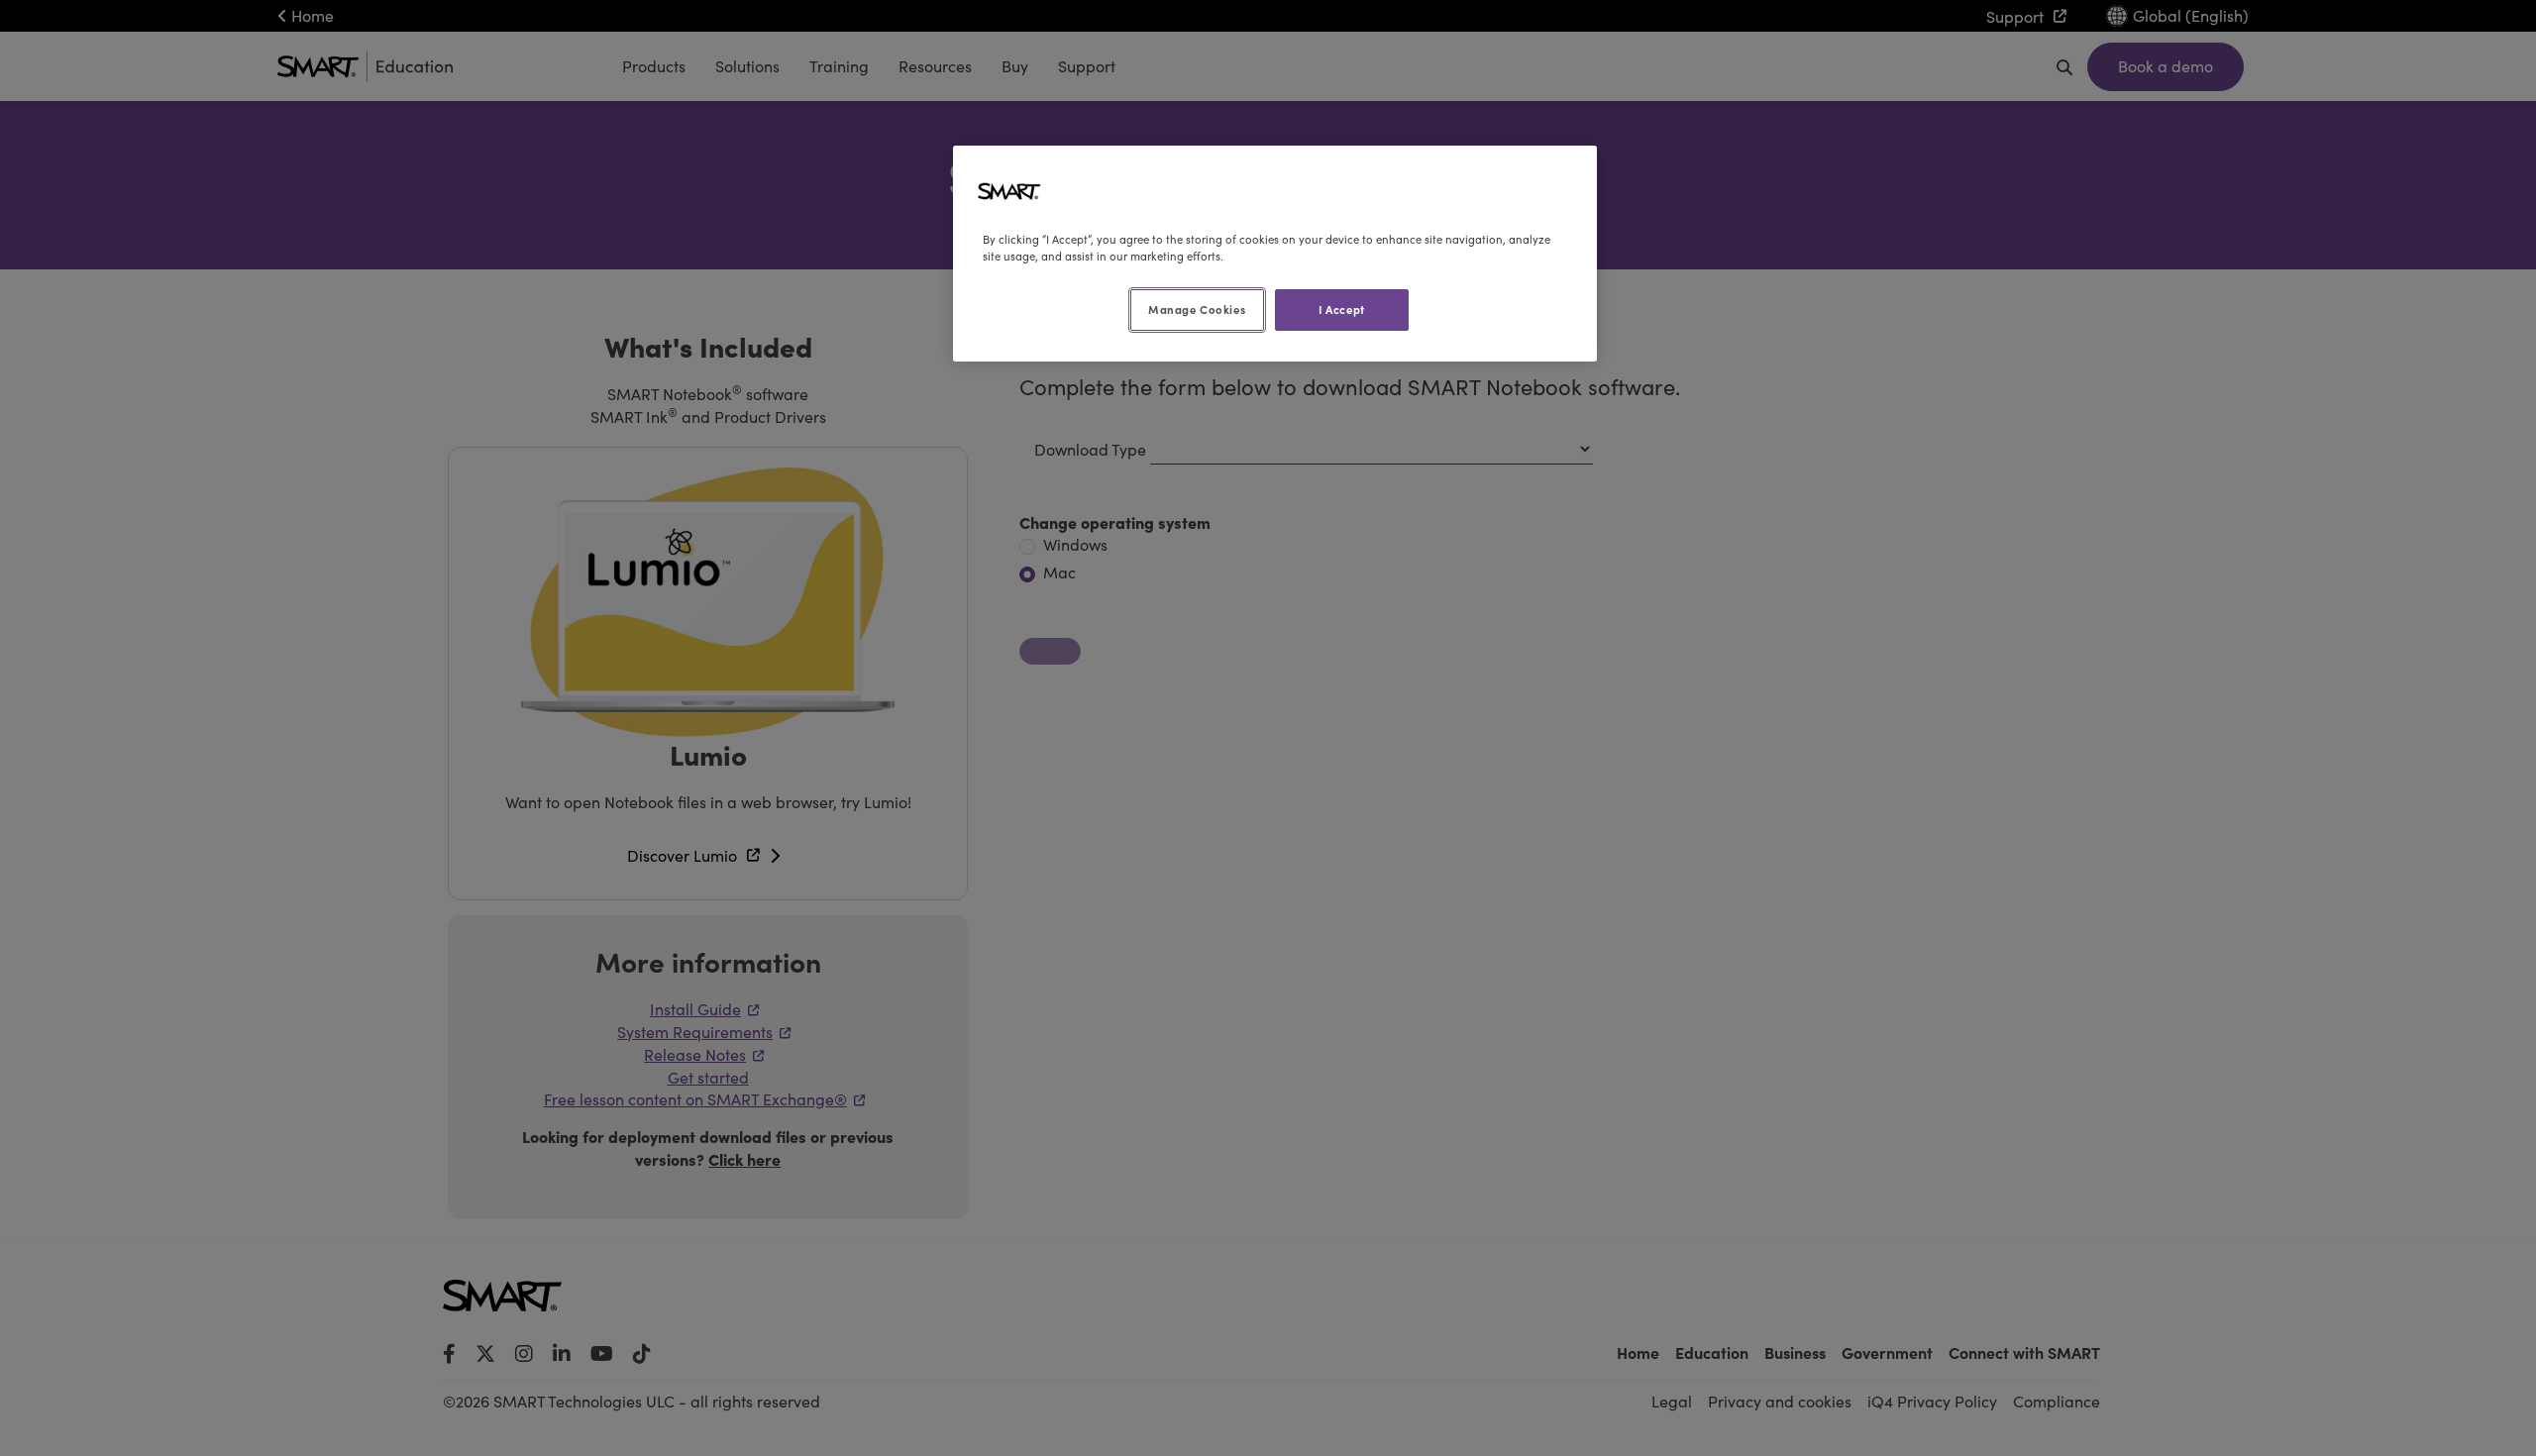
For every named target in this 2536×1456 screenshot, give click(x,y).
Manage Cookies (1197, 309)
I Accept (1342, 309)
